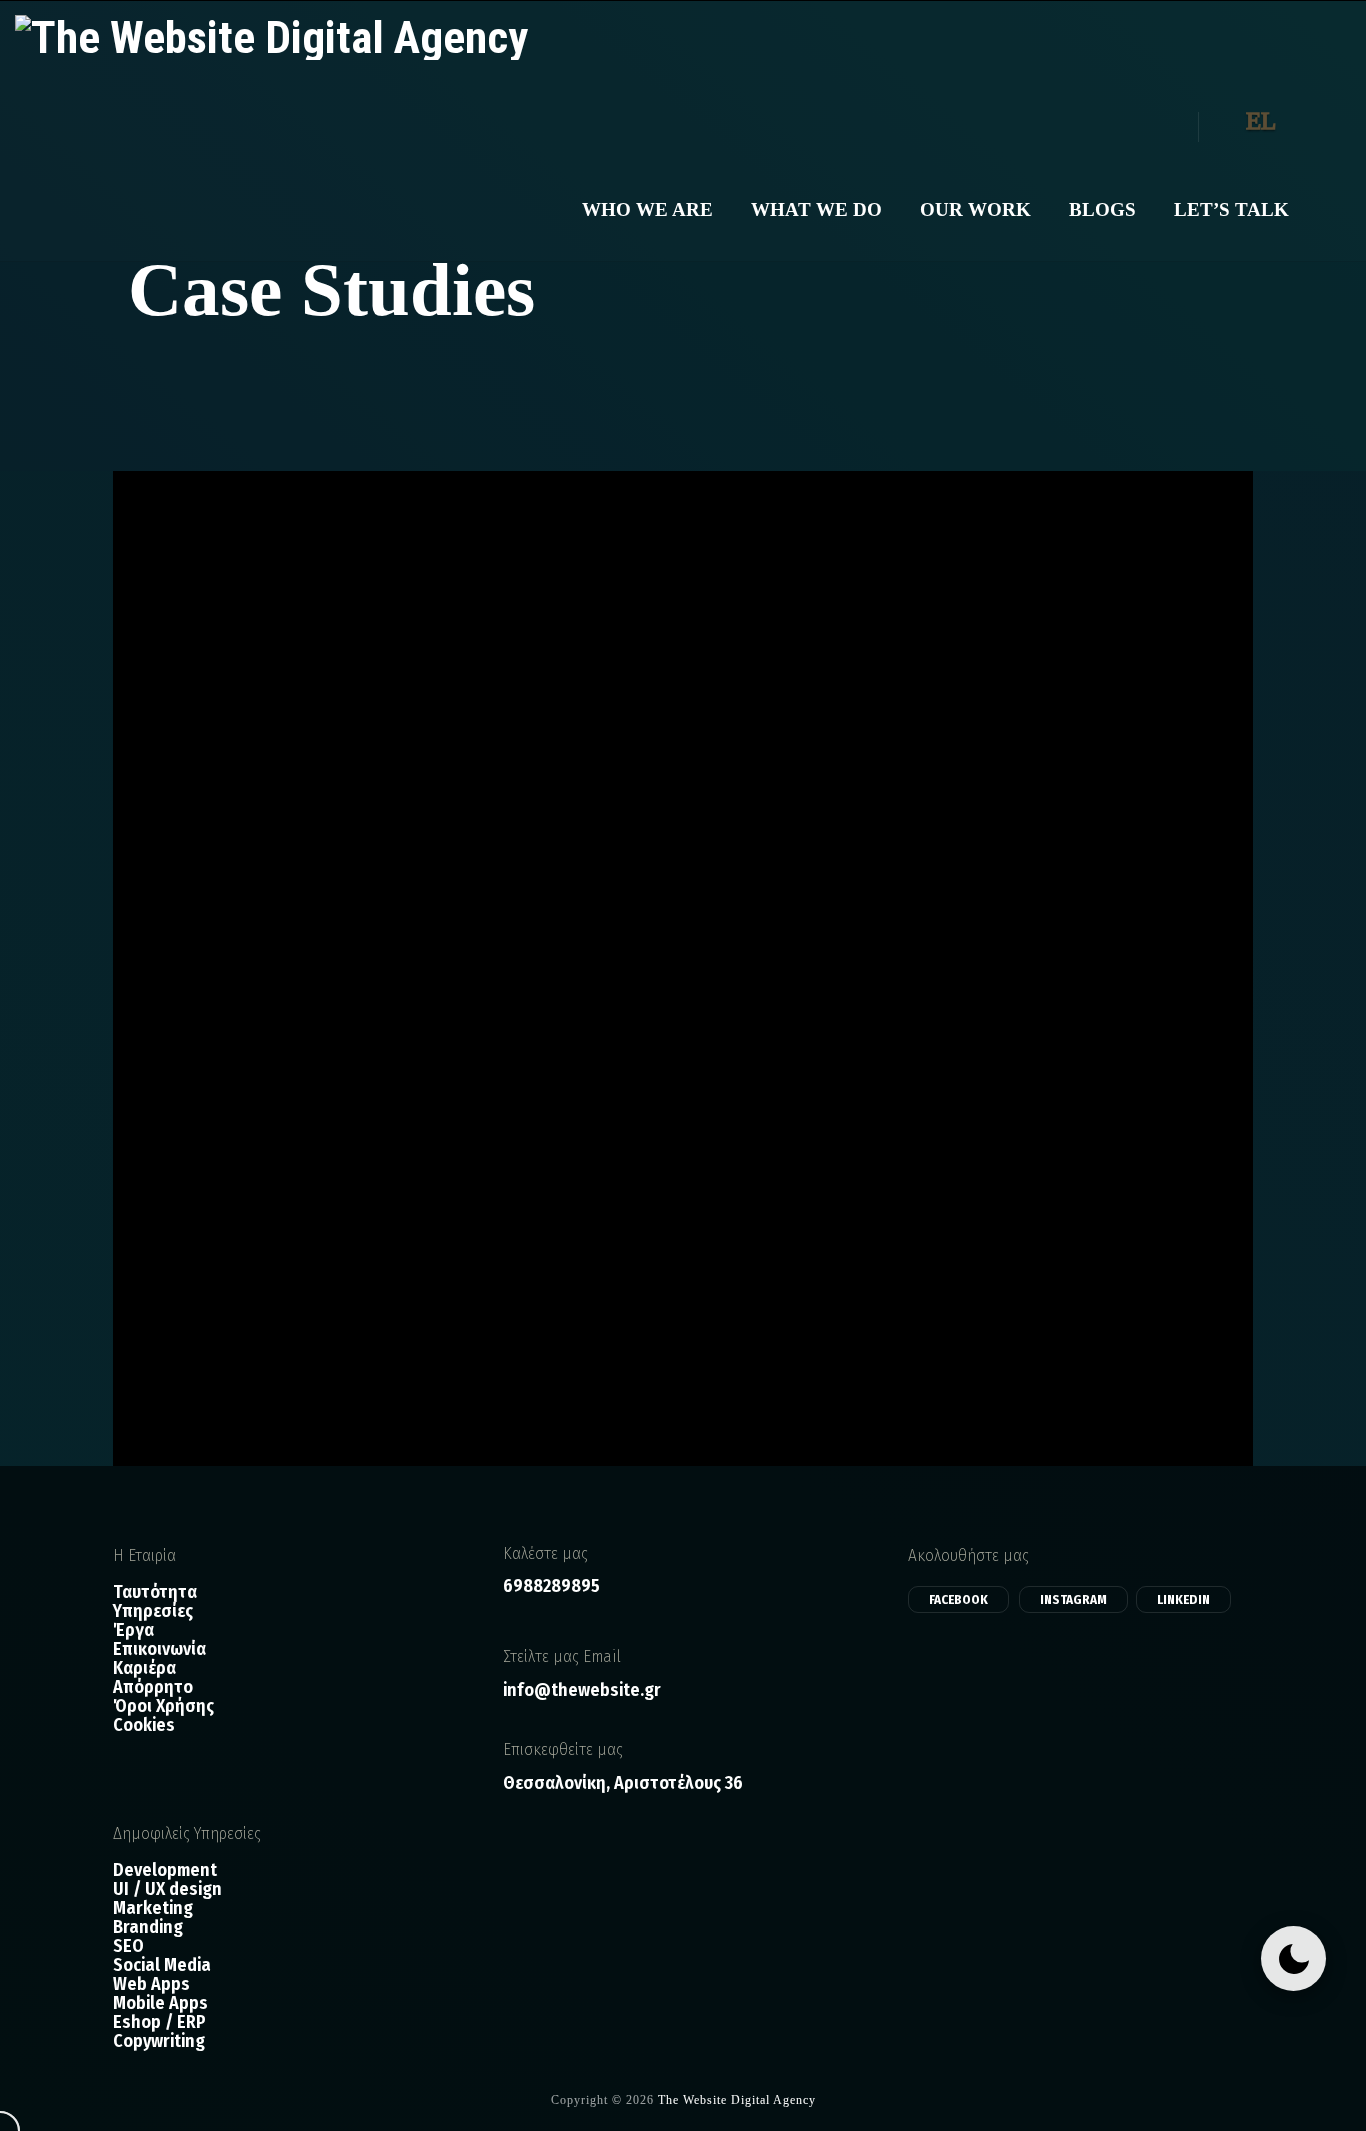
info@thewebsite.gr (582, 1690)
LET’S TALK (1231, 209)
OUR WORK (975, 209)
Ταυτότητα (155, 1592)
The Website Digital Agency (737, 2100)
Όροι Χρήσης (163, 1706)
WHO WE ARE (647, 209)
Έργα (133, 1630)
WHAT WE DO (816, 209)
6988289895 (551, 1586)
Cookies (144, 1725)
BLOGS (1102, 209)
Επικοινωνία (159, 1649)
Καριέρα (144, 1668)
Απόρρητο (153, 1687)
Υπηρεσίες (153, 1611)
